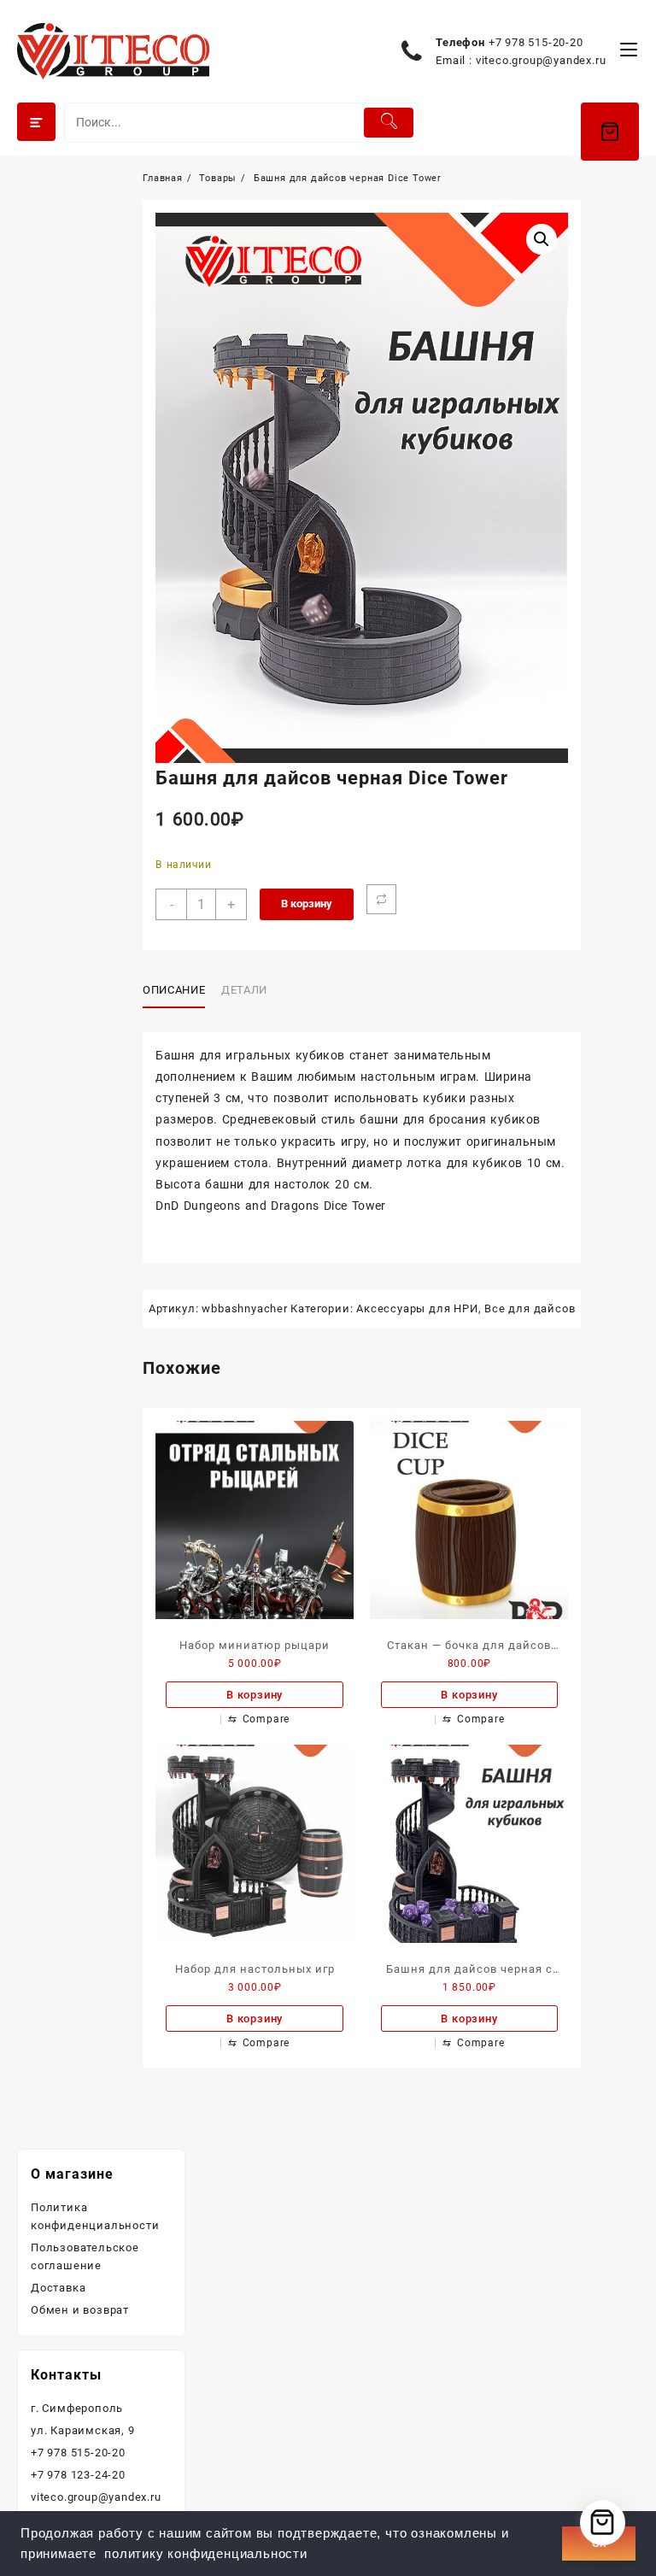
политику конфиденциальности (206, 2554)
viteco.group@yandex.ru (541, 60)
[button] (542, 239)
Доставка (58, 2288)
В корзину (307, 904)
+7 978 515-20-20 (536, 42)
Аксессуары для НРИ (417, 1309)
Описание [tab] (174, 990)
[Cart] (610, 132)
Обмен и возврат (80, 2310)
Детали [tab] (244, 990)
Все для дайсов (530, 1309)
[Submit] (389, 123)
